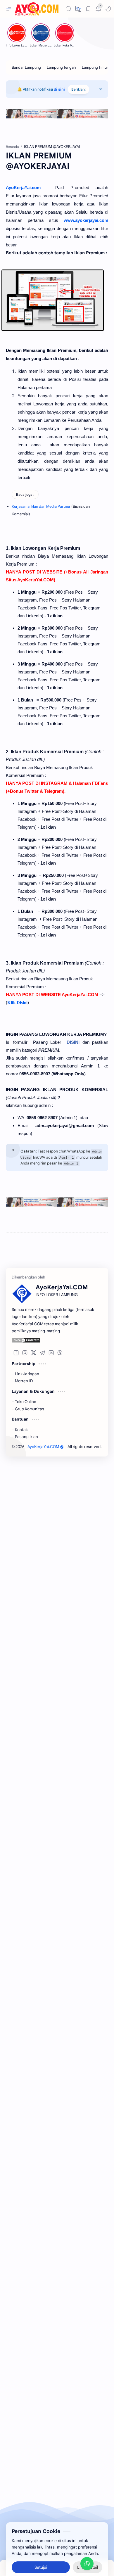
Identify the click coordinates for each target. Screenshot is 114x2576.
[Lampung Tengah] (61, 67)
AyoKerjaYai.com (23, 188)
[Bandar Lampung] (26, 67)
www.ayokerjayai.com (86, 220)
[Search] (68, 9)
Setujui (41, 2558)
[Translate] (78, 9)
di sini (59, 89)
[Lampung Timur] (95, 67)
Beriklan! (78, 89)
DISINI (73, 1042)
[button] (108, 9)
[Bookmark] (88, 9)
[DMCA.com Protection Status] (53, 1340)
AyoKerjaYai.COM (43, 1447)
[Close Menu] (101, 89)
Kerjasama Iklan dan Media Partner (41, 506)
